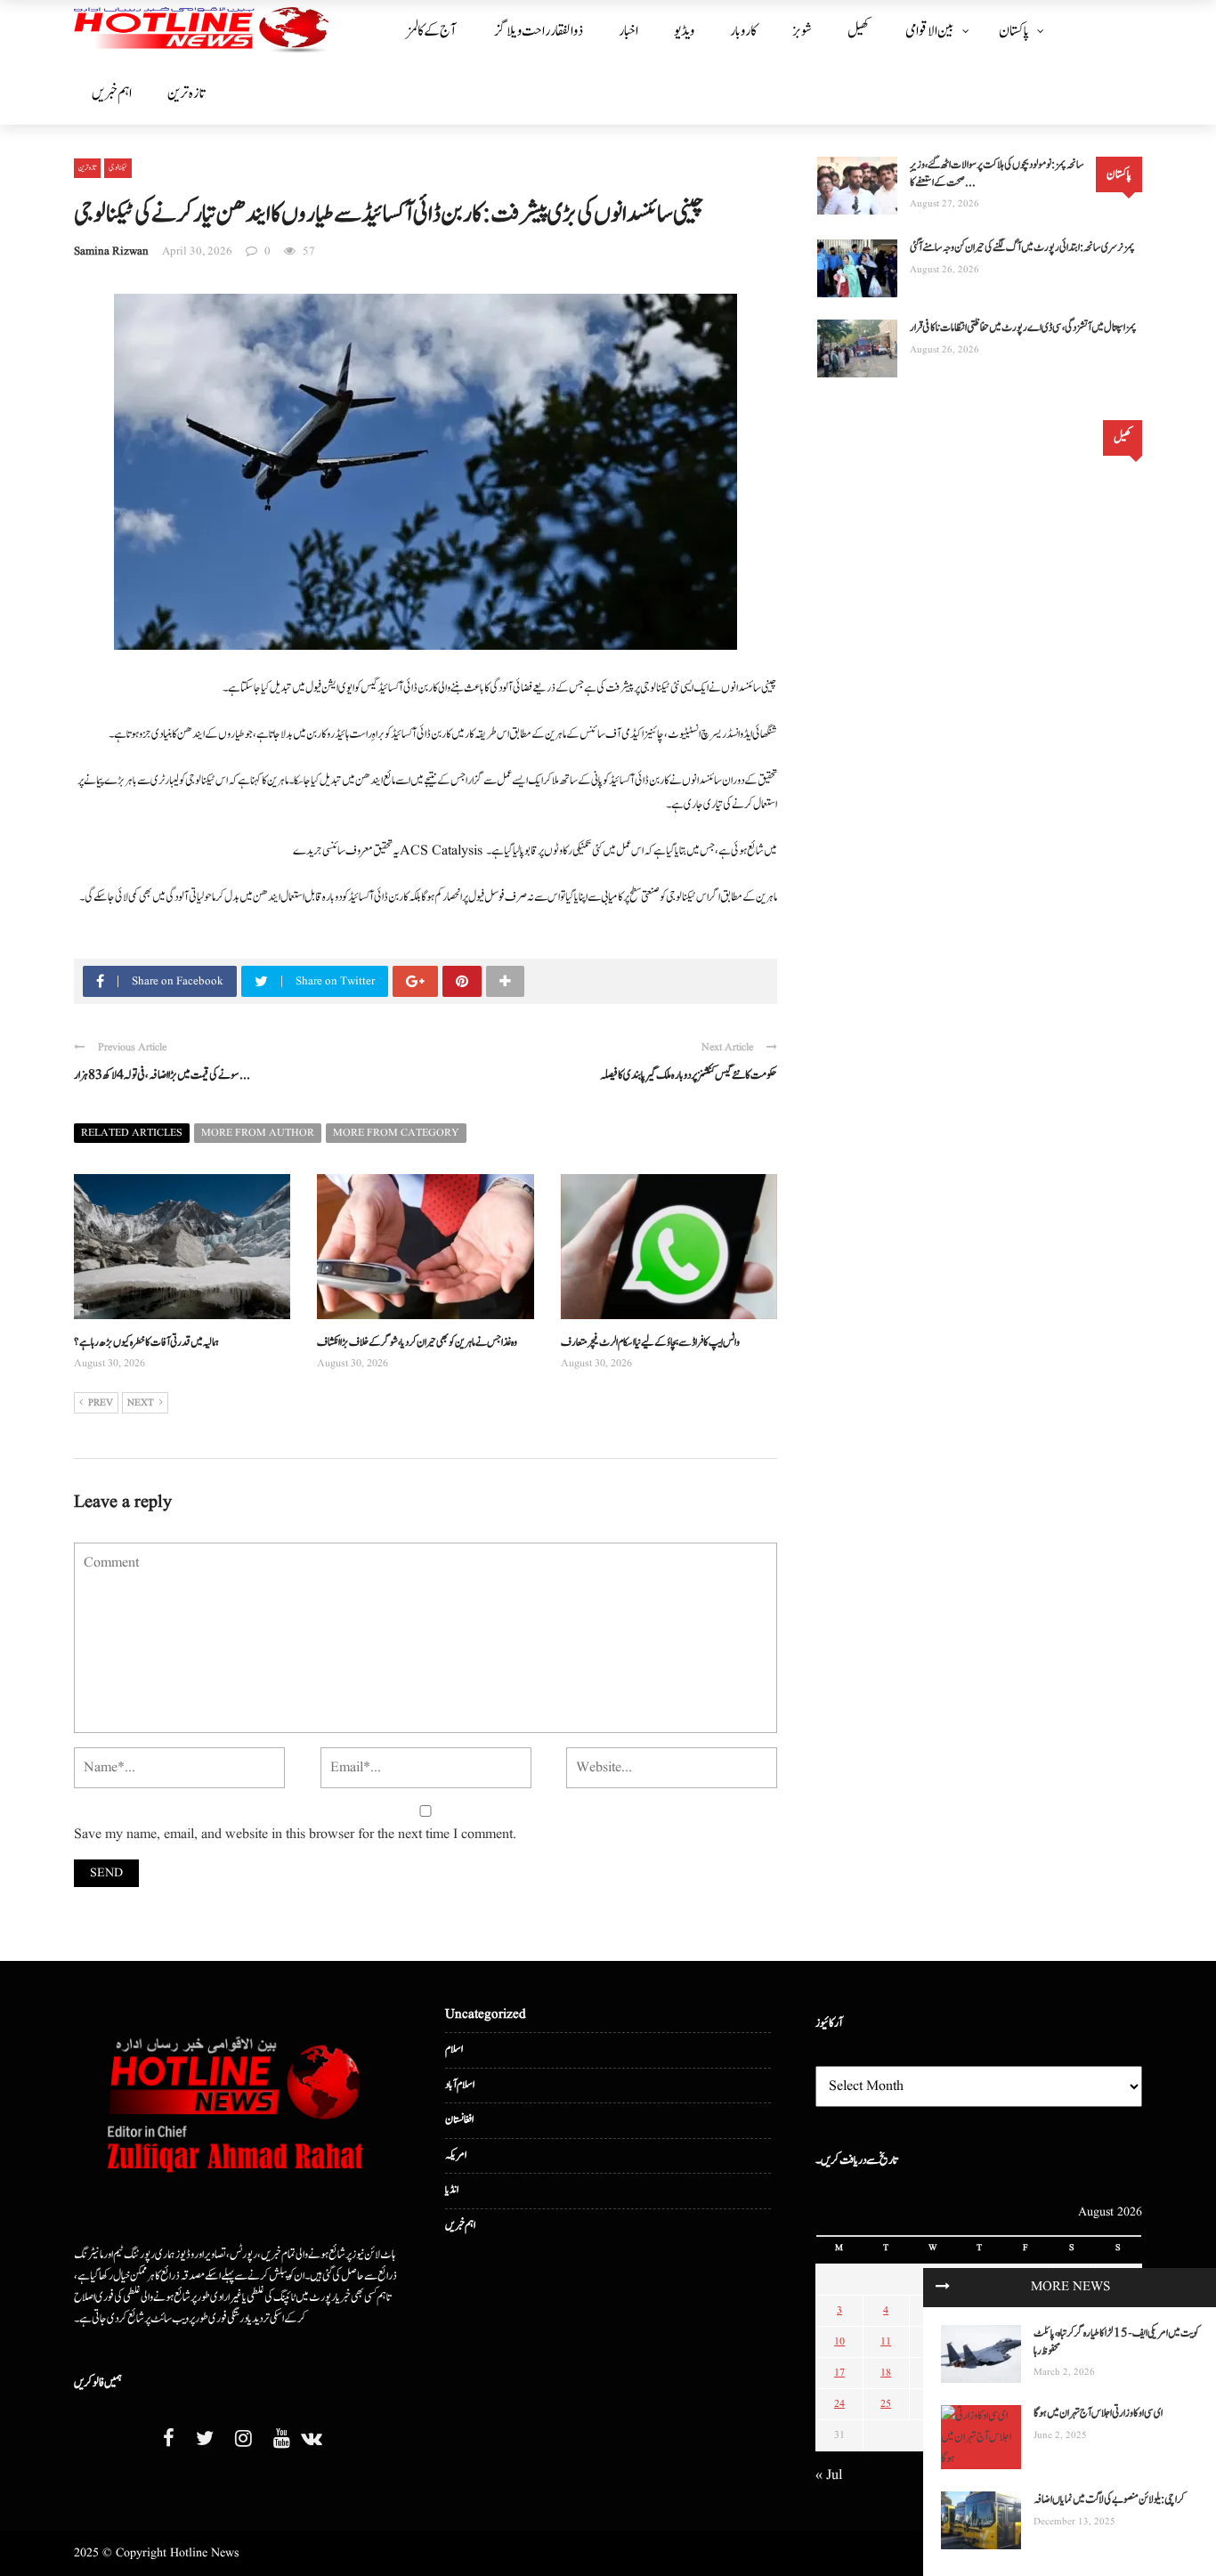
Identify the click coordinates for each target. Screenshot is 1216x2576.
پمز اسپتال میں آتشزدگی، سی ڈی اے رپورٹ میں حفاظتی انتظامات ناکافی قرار (1023, 328)
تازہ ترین (186, 93)
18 (886, 2373)
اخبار (628, 31)
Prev (101, 1403)
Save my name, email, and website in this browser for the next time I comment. (295, 1835)
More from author (258, 1133)
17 (839, 2373)
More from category (396, 1133)
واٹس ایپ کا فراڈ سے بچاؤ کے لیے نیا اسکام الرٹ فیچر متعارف (650, 1343)
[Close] (943, 2288)
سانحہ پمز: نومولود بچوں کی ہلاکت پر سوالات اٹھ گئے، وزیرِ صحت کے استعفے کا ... (997, 174)
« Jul (829, 2475)
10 (839, 2341)
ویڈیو (684, 31)
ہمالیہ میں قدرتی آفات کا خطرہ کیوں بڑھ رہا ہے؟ (146, 1343)
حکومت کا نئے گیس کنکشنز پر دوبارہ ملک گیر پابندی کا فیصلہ (689, 1075)
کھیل (859, 31)
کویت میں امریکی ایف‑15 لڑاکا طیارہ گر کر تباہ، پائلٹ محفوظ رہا (1116, 2342)
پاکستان (1014, 31)
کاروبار (743, 31)
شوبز (802, 31)
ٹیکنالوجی (118, 167)
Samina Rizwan (111, 251)
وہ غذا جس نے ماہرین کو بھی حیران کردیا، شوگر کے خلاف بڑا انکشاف (417, 1343)
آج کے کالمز (431, 31)
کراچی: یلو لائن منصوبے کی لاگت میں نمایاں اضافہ (1109, 2500)
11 (886, 2341)
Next (141, 1403)
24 (839, 2404)
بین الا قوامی (930, 31)
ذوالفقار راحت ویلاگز (539, 31)
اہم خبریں (112, 93)
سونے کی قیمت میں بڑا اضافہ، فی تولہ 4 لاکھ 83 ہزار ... (162, 1075)
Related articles (132, 1133)
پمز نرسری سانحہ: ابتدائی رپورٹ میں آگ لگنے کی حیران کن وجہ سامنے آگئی (1022, 248)
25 (886, 2404)
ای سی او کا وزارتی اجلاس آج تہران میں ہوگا (1098, 2414)
